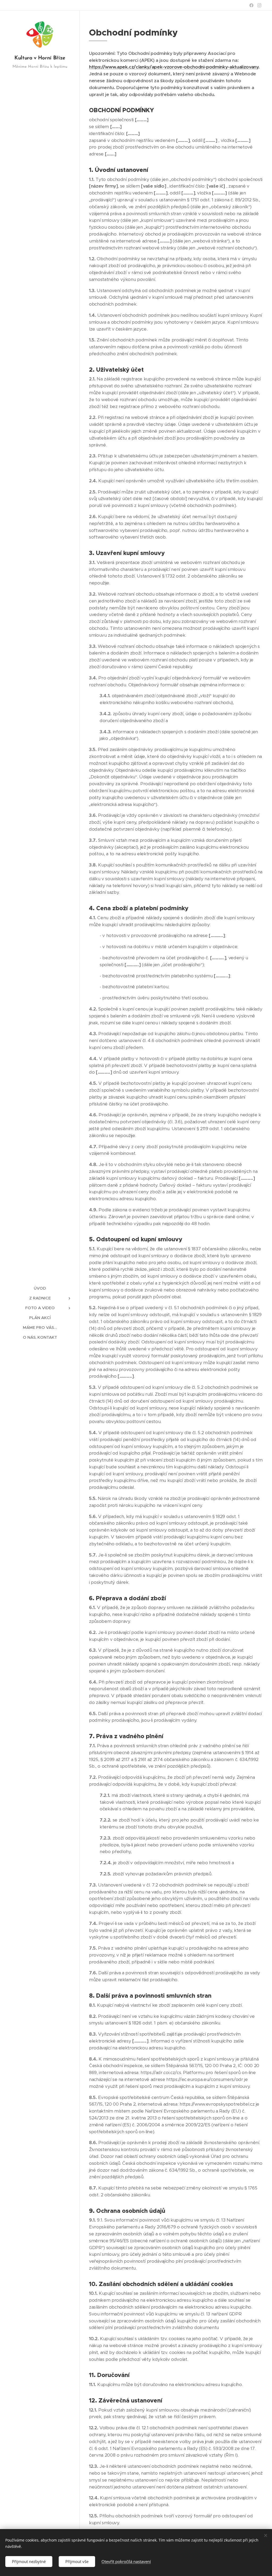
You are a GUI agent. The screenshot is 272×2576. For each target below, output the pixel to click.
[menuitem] (40, 1288)
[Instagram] (259, 5)
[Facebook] (251, 5)
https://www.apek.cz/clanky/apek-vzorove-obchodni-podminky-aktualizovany (174, 67)
